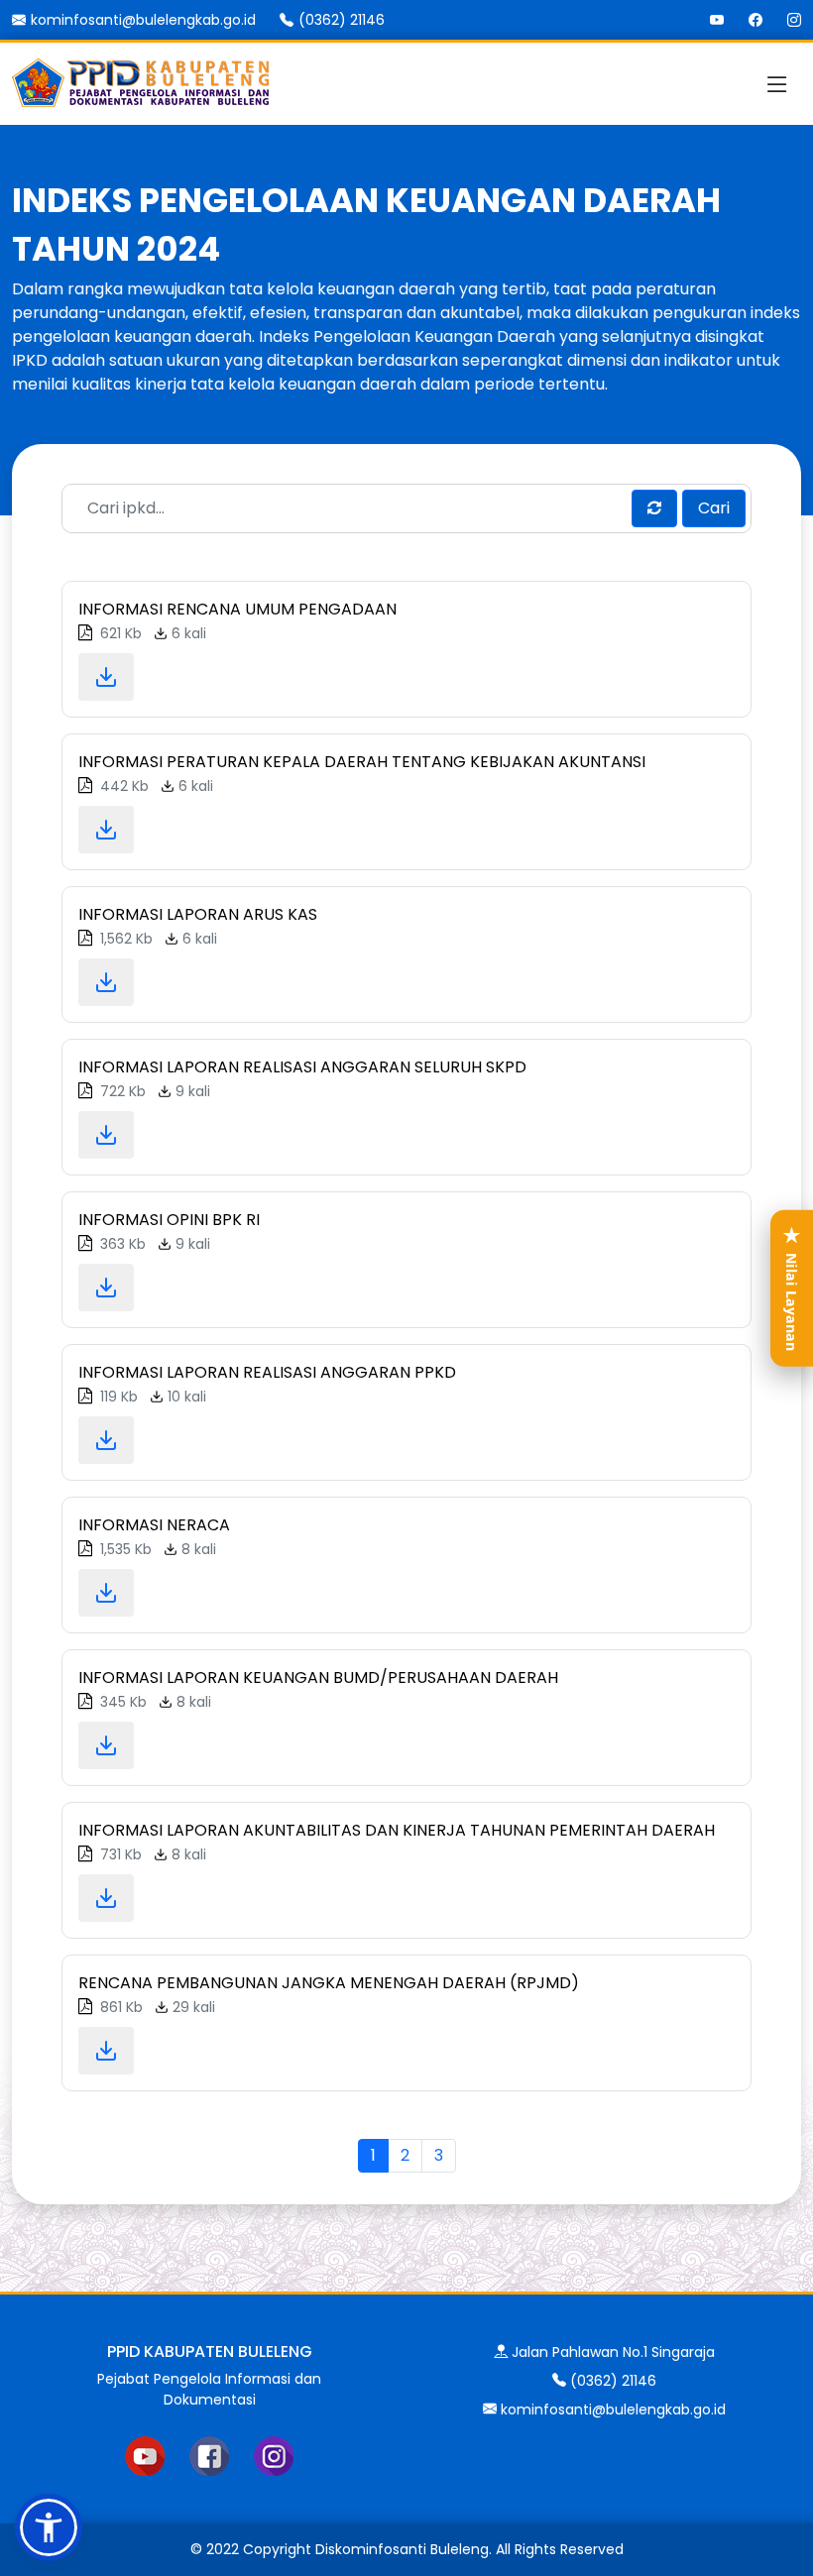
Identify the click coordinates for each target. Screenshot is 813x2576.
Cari (714, 508)
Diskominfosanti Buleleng (402, 2549)
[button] (49, 2527)
